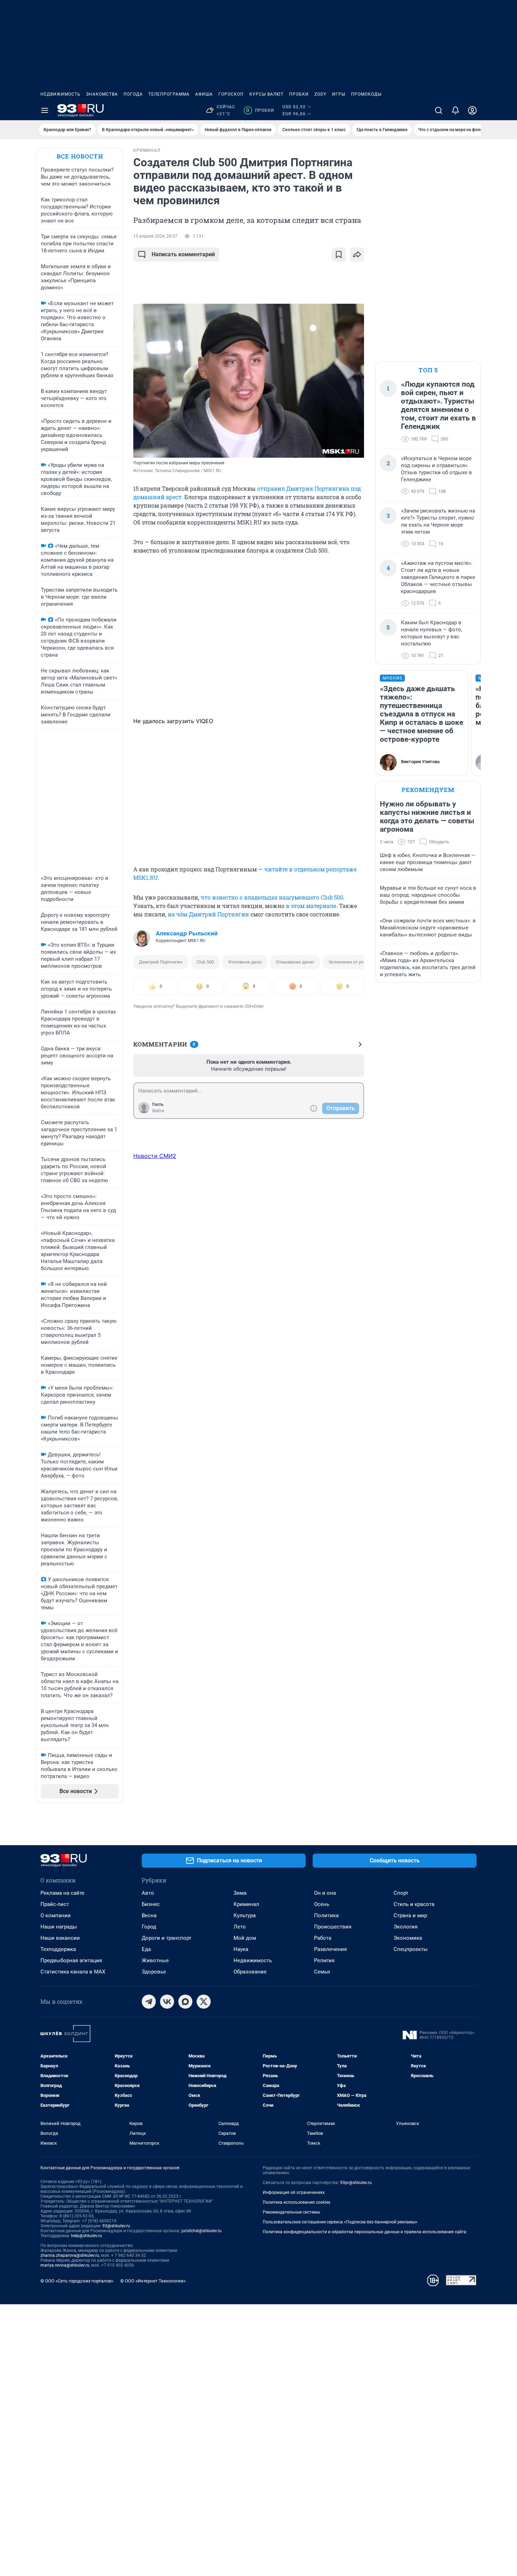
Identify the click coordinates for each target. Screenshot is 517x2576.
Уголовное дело (245, 962)
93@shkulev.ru (116, 2226)
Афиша (204, 94)
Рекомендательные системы (291, 2212)
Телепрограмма (169, 94)
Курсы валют (266, 94)
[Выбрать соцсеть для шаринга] (357, 255)
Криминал (246, 1904)
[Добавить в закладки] (339, 255)
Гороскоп (231, 94)
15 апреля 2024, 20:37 (155, 236)
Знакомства (102, 94)
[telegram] (149, 2002)
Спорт (401, 1893)
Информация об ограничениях (294, 2192)
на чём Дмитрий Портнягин (208, 914)
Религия (324, 1960)
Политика (326, 1915)
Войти (158, 1111)
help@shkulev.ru (87, 2236)
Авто (148, 1893)
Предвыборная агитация (71, 1960)
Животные (155, 1960)
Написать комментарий (183, 254)
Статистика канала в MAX (73, 1972)
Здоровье (154, 1972)
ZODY (320, 94)
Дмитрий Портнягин (161, 962)
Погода (133, 94)
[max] (185, 2002)
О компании (56, 1915)
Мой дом (245, 1938)
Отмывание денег (295, 962)
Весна (149, 1915)
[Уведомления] (455, 110)
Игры (339, 94)
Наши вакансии (60, 1938)
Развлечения (330, 1949)
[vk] (167, 2002)
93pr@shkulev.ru (356, 2183)
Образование (250, 1972)
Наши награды (59, 1927)
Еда (146, 1949)
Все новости (80, 156)
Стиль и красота (414, 1904)
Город (149, 1927)
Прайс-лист (55, 1904)
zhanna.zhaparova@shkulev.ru (70, 2255)
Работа (323, 1938)
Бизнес (151, 1904)
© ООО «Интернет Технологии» (153, 2281)
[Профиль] (472, 110)
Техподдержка (58, 1949)
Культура (245, 1915)
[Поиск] (439, 110)
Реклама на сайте (62, 1893)
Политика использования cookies (296, 2202)
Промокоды (366, 94)
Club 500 (205, 962)
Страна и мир (410, 1915)
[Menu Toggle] (45, 110)
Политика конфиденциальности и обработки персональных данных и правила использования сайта (365, 2232)
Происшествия (333, 1927)
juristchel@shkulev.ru (202, 2231)
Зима (240, 1893)
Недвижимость (60, 94)
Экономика (408, 1938)
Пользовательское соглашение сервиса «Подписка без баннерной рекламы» (340, 2222)
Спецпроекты (411, 1949)
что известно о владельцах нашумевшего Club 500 (272, 897)
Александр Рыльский (187, 933)
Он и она (325, 1893)
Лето (240, 1927)
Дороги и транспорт (167, 1938)
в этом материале (311, 906)
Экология (406, 1927)
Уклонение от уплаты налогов (361, 962)
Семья (322, 1972)
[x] (204, 2002)
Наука (241, 1949)
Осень (322, 1904)
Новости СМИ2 (155, 1156)
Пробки (299, 94)
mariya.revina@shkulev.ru (65, 2265)
